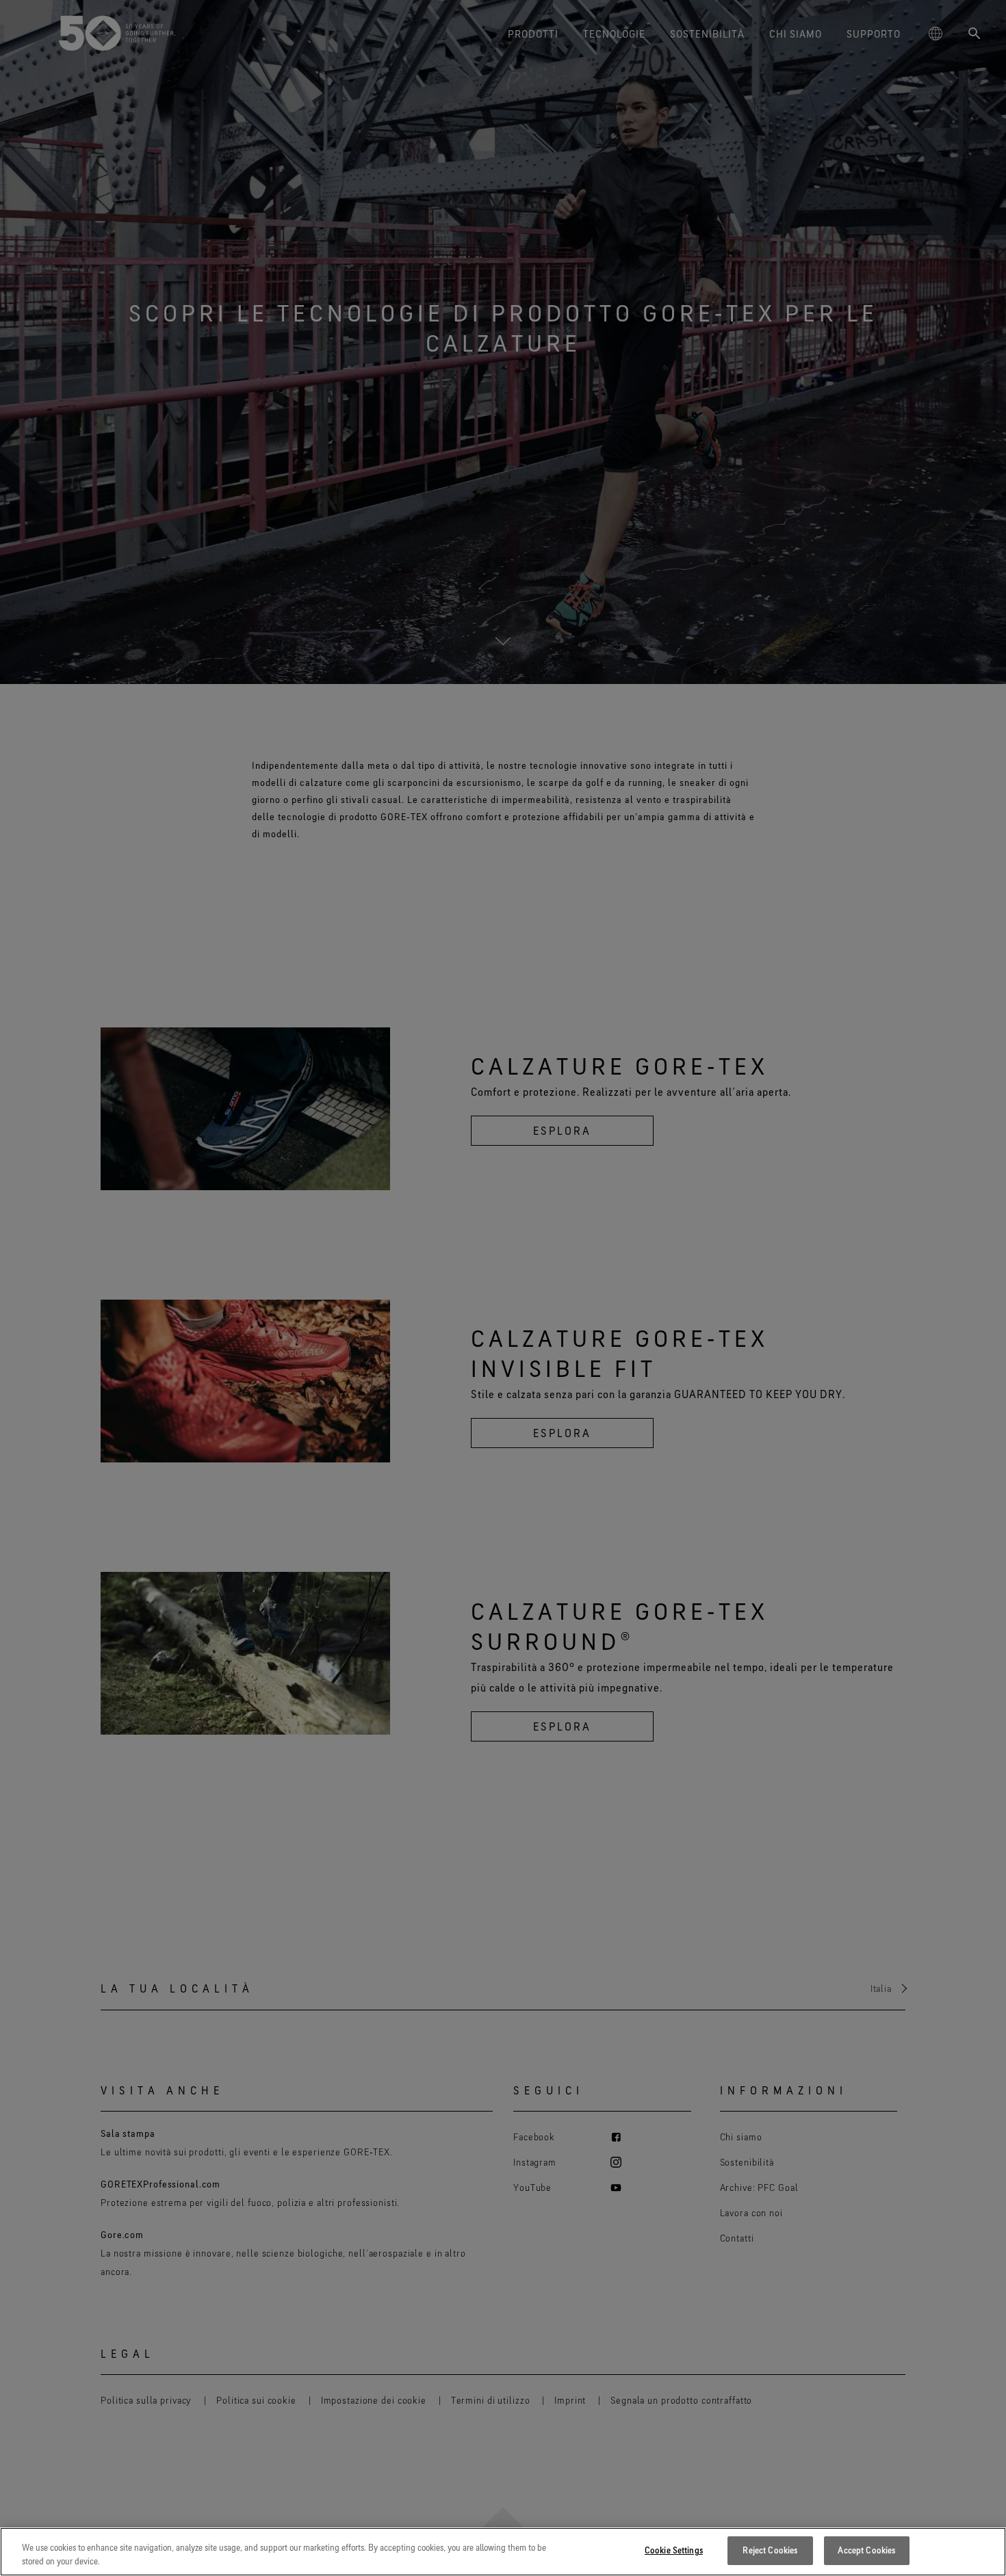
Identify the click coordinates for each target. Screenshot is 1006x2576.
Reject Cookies (770, 2550)
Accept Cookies (866, 2550)
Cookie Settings (674, 2550)
